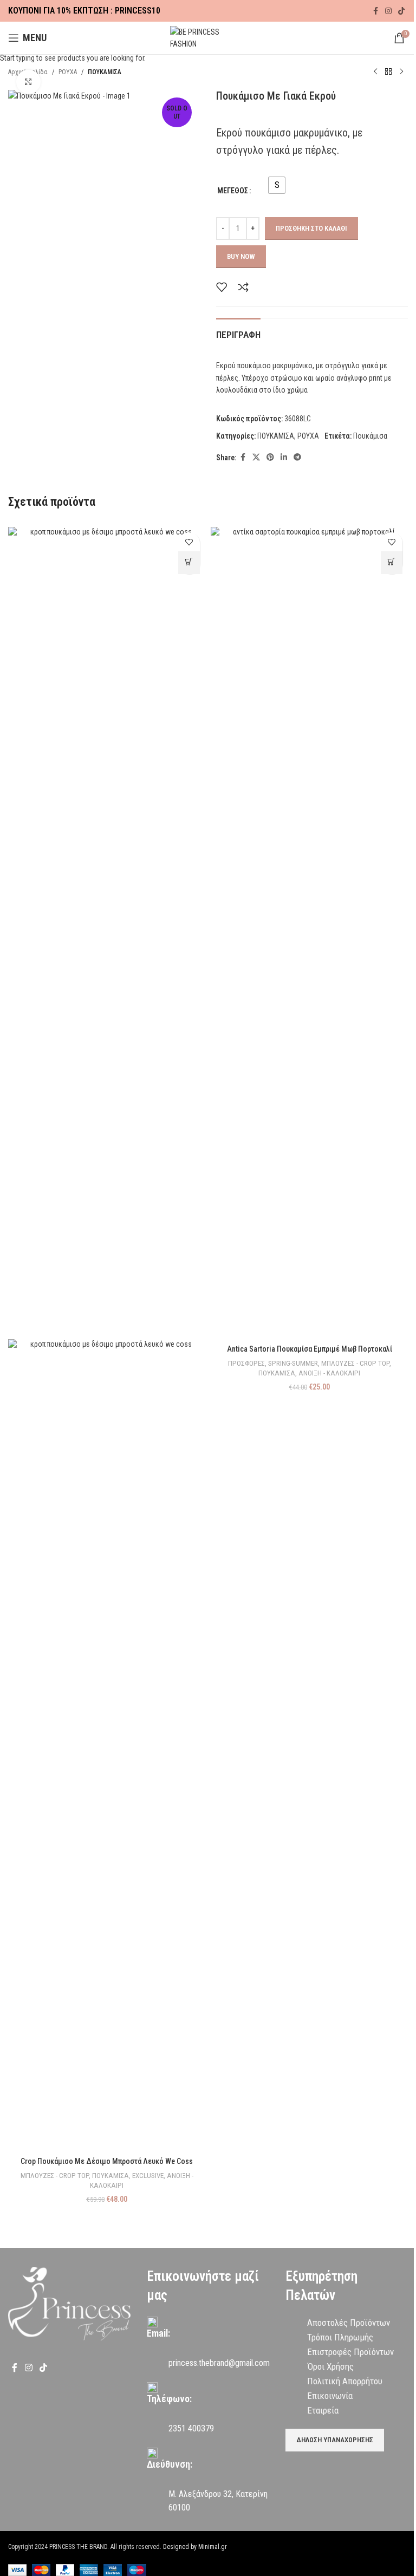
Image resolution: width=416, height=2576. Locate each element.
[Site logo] (208, 37)
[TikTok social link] (401, 11)
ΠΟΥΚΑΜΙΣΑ (110, 2176)
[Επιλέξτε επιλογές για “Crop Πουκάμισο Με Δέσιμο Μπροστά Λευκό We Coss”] (189, 563)
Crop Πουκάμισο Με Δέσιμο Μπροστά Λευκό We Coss (107, 2161)
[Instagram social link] (388, 11)
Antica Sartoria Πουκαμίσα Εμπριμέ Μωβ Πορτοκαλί (310, 1349)
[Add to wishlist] (189, 542)
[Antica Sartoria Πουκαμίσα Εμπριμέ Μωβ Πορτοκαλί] (309, 932)
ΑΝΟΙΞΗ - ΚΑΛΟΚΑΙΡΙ (329, 1373)
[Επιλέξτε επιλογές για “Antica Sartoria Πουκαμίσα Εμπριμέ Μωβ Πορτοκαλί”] (392, 563)
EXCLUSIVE (148, 2176)
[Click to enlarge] (28, 82)
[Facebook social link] (375, 11)
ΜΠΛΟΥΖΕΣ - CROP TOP (55, 2176)
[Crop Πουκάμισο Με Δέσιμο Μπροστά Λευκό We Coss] (107, 932)
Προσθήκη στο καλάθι (311, 228)
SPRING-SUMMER (293, 1363)
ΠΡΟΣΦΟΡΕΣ (246, 1363)
